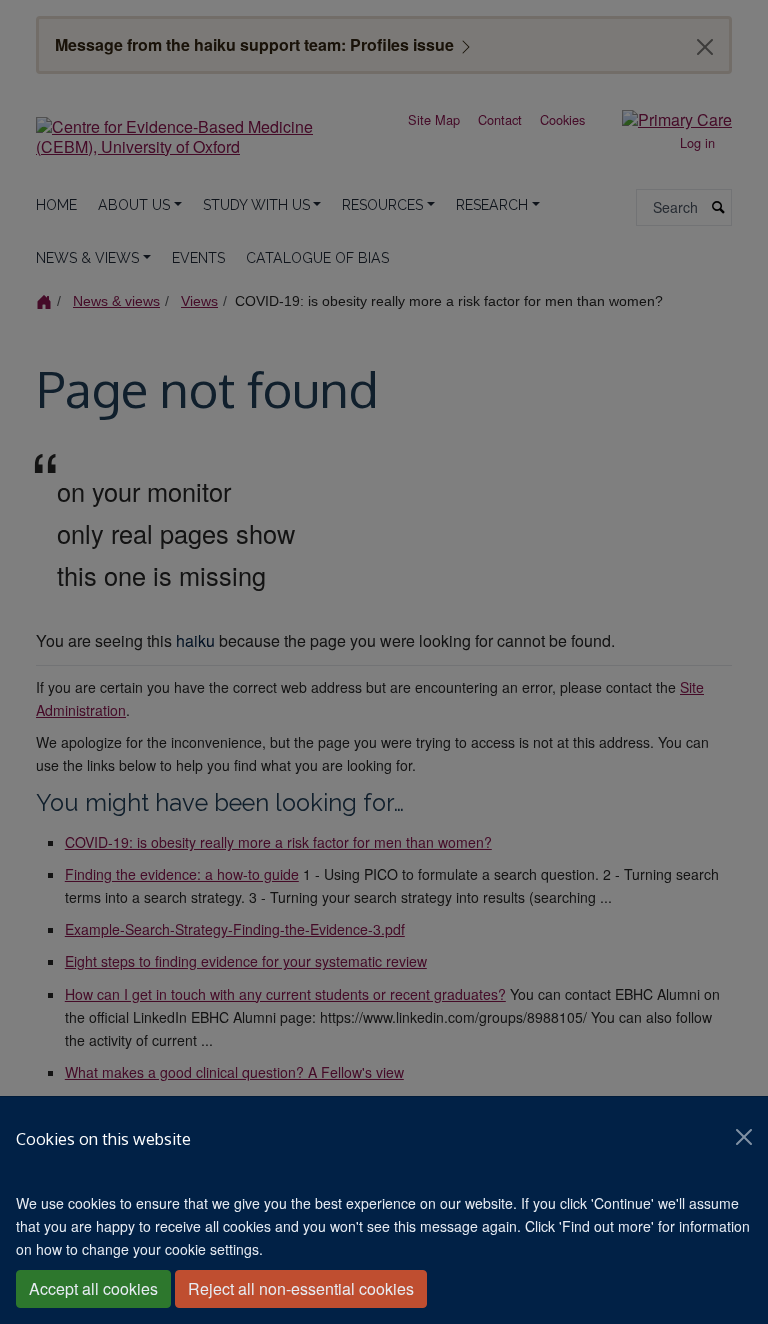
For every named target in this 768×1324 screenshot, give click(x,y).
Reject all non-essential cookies (301, 1288)
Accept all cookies (93, 1288)
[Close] (744, 1137)
